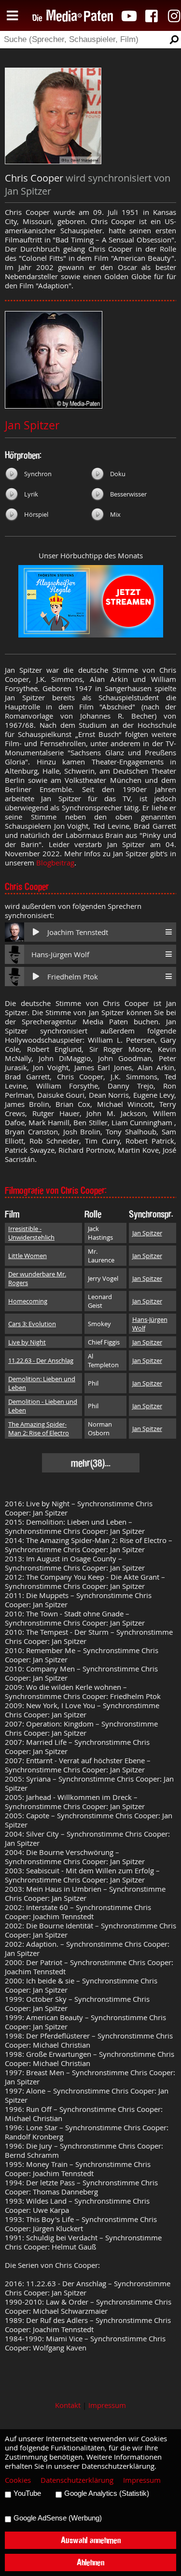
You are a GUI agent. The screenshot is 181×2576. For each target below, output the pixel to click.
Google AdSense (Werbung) (58, 2518)
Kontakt (68, 2405)
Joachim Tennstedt (78, 932)
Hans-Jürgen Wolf (60, 955)
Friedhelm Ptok (73, 977)
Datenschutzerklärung (77, 2480)
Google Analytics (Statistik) (107, 2493)
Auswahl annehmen (91, 2540)
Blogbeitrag (55, 863)
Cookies (18, 2480)
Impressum (107, 2405)
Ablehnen (90, 2562)
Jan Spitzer (32, 425)
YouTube (27, 2493)
